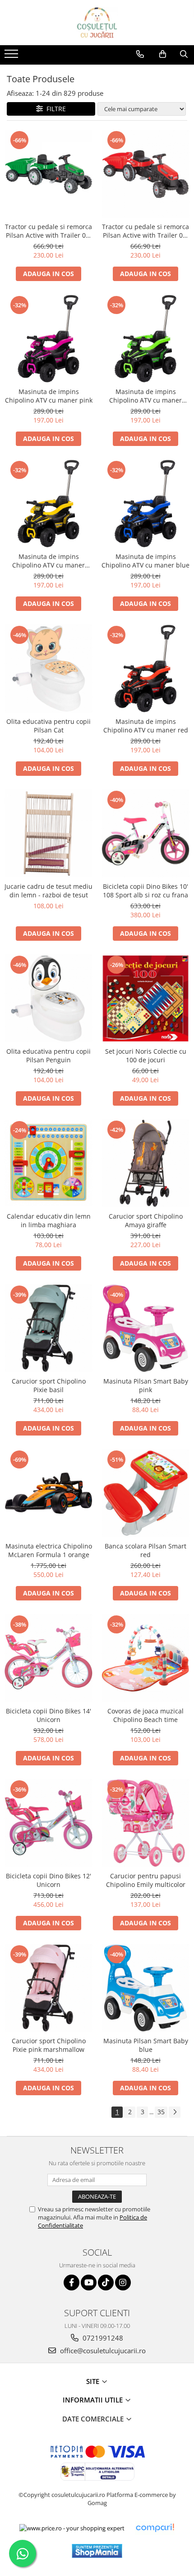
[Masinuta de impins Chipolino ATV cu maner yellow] (48, 504)
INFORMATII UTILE (94, 2400)
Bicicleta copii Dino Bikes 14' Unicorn (48, 1715)
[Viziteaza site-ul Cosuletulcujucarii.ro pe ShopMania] (97, 2551)
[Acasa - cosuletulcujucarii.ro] (97, 23)
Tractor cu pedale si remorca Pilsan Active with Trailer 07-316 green (48, 231)
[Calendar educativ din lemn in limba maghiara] (48, 1163)
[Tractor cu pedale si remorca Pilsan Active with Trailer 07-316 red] (145, 174)
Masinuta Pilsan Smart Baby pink (146, 1385)
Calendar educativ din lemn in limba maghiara (49, 1220)
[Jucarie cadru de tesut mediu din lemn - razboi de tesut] (48, 833)
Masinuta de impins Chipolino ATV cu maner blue (145, 561)
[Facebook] (72, 2283)
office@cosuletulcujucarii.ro (102, 2351)
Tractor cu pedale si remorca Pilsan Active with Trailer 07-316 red (145, 231)
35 (161, 2112)
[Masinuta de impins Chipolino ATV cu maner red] (145, 669)
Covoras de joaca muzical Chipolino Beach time (145, 1715)
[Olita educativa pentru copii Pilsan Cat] (48, 669)
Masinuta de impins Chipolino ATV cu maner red (146, 726)
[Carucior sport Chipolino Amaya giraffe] (145, 1163)
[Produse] (12, 56)
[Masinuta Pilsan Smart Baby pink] (145, 1328)
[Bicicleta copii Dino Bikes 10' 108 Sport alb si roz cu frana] (145, 833)
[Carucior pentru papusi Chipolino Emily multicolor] (145, 1823)
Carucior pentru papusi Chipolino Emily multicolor (146, 1880)
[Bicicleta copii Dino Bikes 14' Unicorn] (48, 1658)
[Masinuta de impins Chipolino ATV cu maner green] (145, 339)
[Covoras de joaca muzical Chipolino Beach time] (145, 1658)
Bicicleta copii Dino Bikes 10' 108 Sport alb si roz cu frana (145, 891)
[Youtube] (89, 2283)
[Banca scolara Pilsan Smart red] (145, 1493)
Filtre (54, 109)
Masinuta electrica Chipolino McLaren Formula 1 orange (49, 1550)
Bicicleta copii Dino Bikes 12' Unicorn (48, 1880)
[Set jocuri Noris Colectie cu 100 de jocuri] (145, 998)
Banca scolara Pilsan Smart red (145, 1550)
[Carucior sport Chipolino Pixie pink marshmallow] (48, 1988)
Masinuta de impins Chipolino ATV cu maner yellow (48, 561)
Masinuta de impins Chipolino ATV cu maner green (145, 396)
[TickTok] (106, 2283)
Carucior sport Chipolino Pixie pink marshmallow (49, 2045)
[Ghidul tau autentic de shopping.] (155, 2528)
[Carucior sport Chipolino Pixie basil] (48, 1328)
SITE (94, 2381)
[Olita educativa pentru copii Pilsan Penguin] (48, 998)
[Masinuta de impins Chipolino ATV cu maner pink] (48, 339)
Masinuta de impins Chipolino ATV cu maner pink (49, 396)
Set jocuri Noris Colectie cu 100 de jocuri (146, 1056)
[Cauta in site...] (184, 54)
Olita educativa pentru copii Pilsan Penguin (48, 1056)
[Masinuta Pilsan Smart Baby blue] (145, 1988)
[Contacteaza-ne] (140, 54)
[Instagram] (123, 2283)
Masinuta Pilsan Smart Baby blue (146, 2045)
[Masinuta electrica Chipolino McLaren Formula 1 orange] (48, 1493)
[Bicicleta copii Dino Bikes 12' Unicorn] (48, 1823)
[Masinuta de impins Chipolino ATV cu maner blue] (145, 504)
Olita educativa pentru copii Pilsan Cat (48, 726)
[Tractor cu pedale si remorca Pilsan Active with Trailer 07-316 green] (48, 174)
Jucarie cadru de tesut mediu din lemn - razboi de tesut (48, 891)
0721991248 (102, 2338)
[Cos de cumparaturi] (163, 54)
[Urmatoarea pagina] (175, 2112)
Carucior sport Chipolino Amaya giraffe (146, 1220)
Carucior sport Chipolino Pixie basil (49, 1385)
